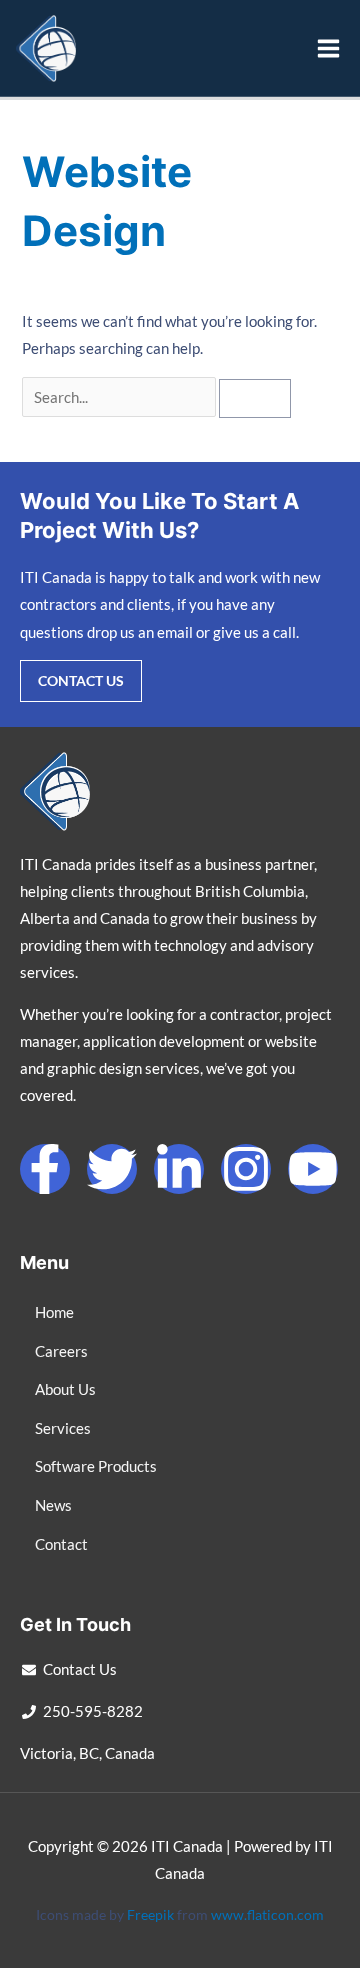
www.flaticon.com (267, 1914)
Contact (61, 1544)
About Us (65, 1389)
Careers (61, 1351)
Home (54, 1312)
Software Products (96, 1466)
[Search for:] (120, 397)
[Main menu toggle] (328, 48)
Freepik (150, 1914)
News (53, 1505)
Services (63, 1428)
